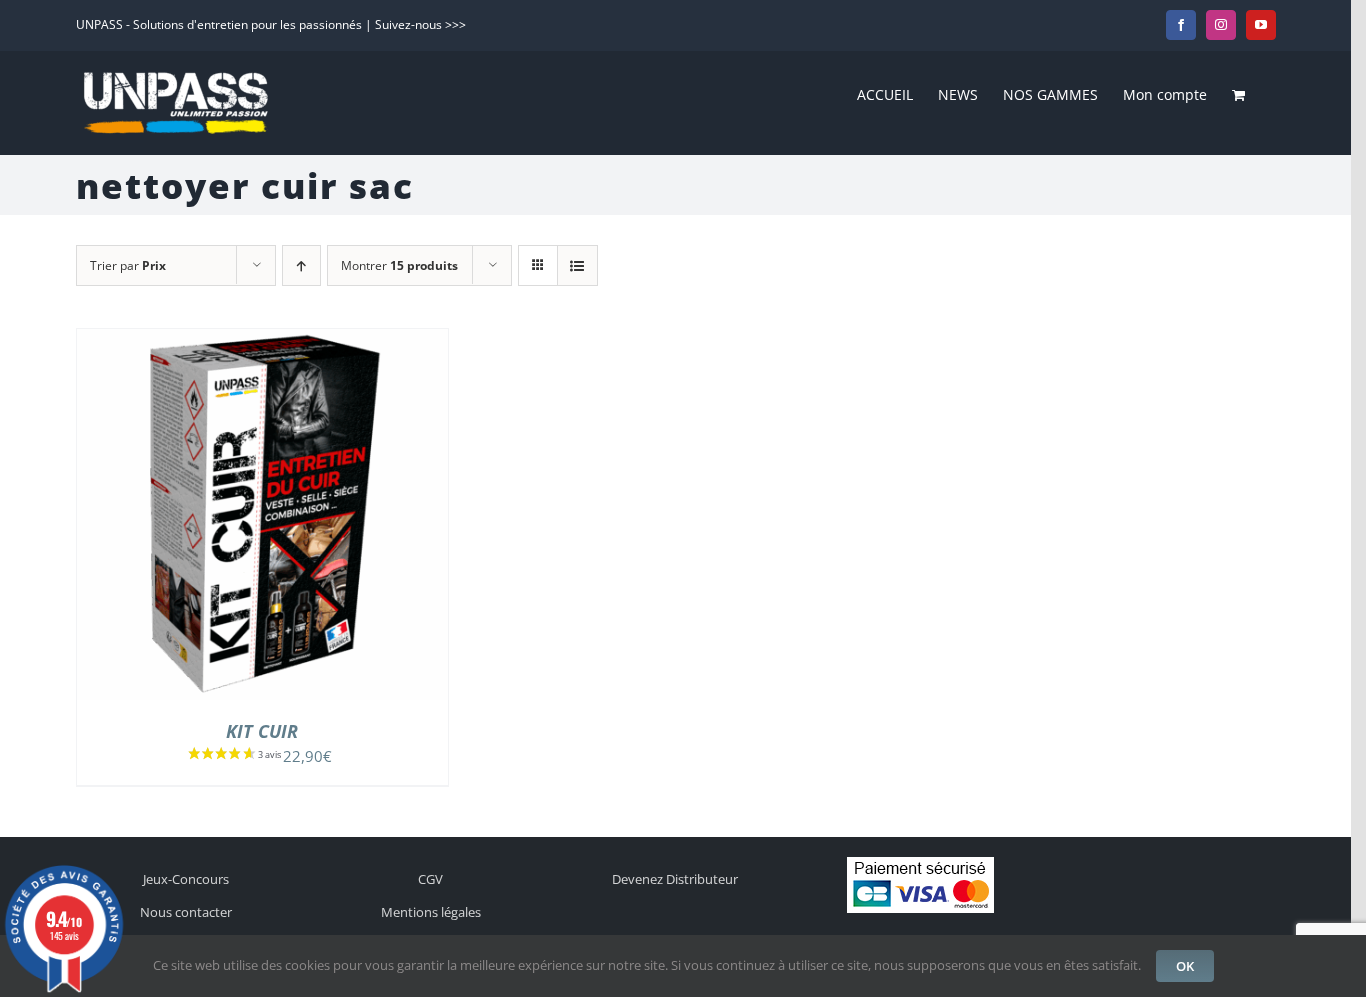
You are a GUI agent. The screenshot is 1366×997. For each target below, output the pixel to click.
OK (1185, 966)
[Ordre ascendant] (301, 265)
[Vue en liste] (577, 265)
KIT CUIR (262, 731)
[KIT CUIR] (262, 340)
